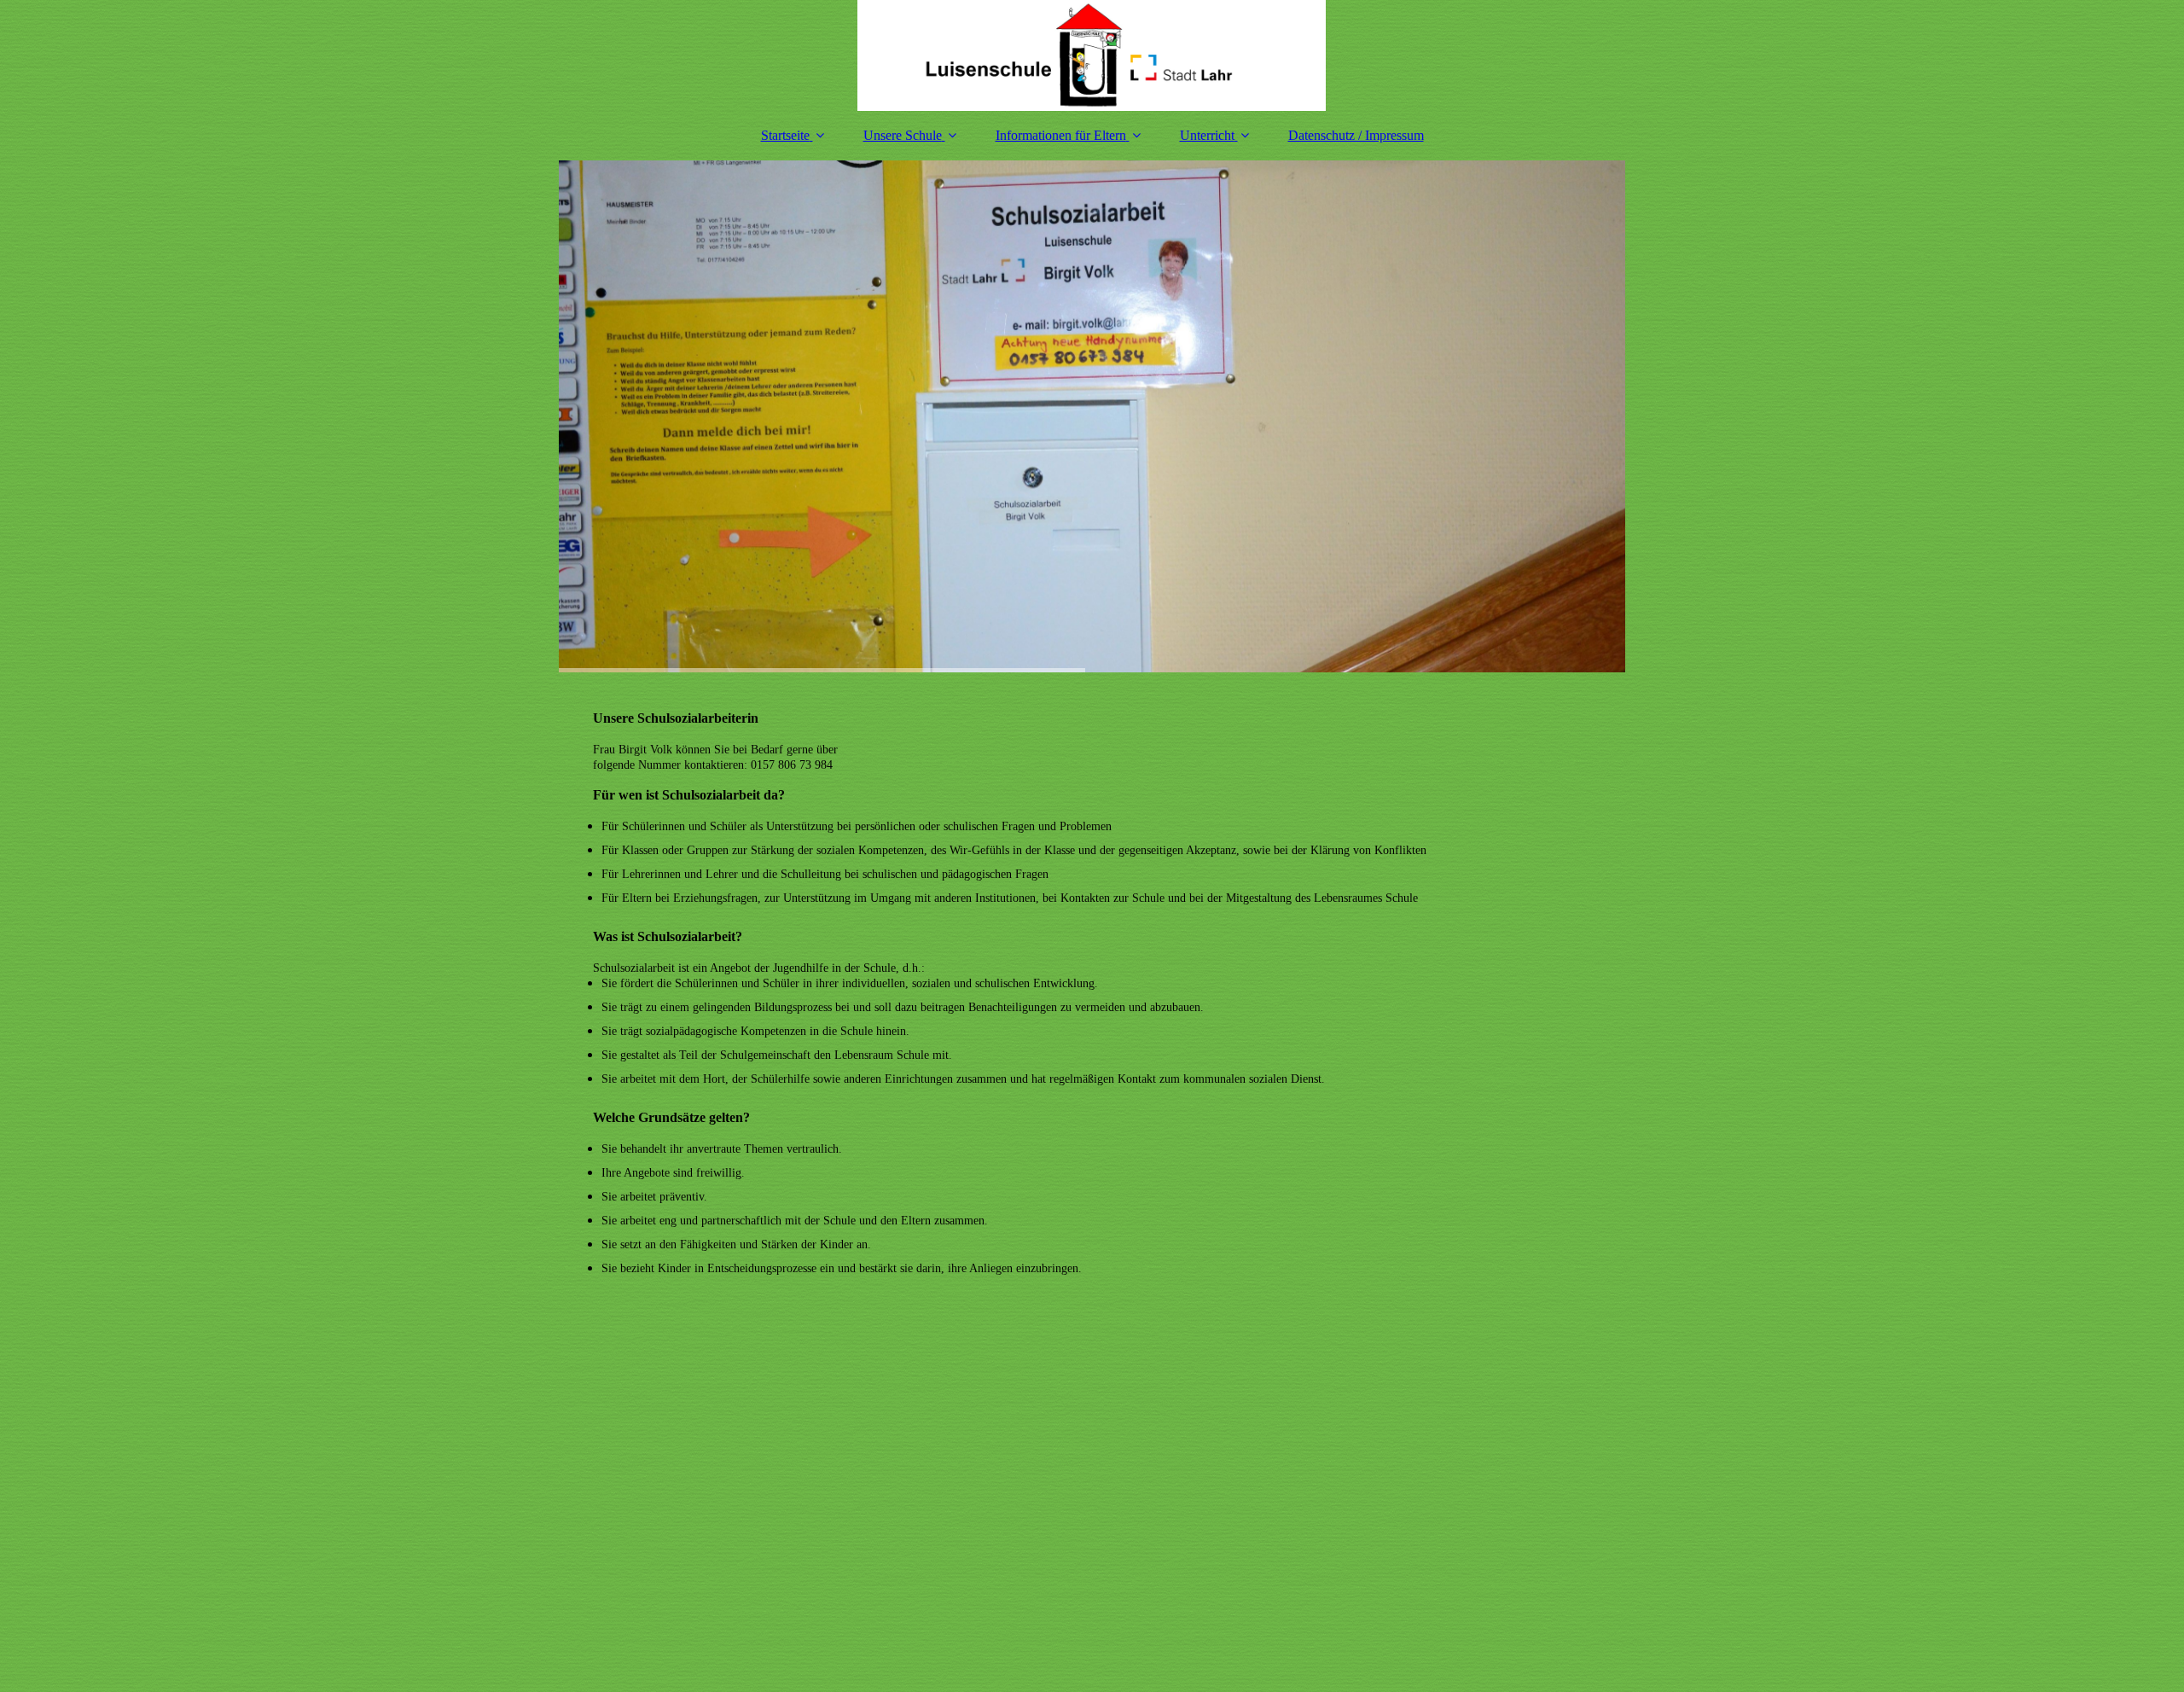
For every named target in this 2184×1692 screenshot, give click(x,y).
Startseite (785, 135)
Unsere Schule (903, 135)
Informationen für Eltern (1061, 135)
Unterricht (1207, 135)
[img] (1092, 55)
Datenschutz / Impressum (1356, 135)
